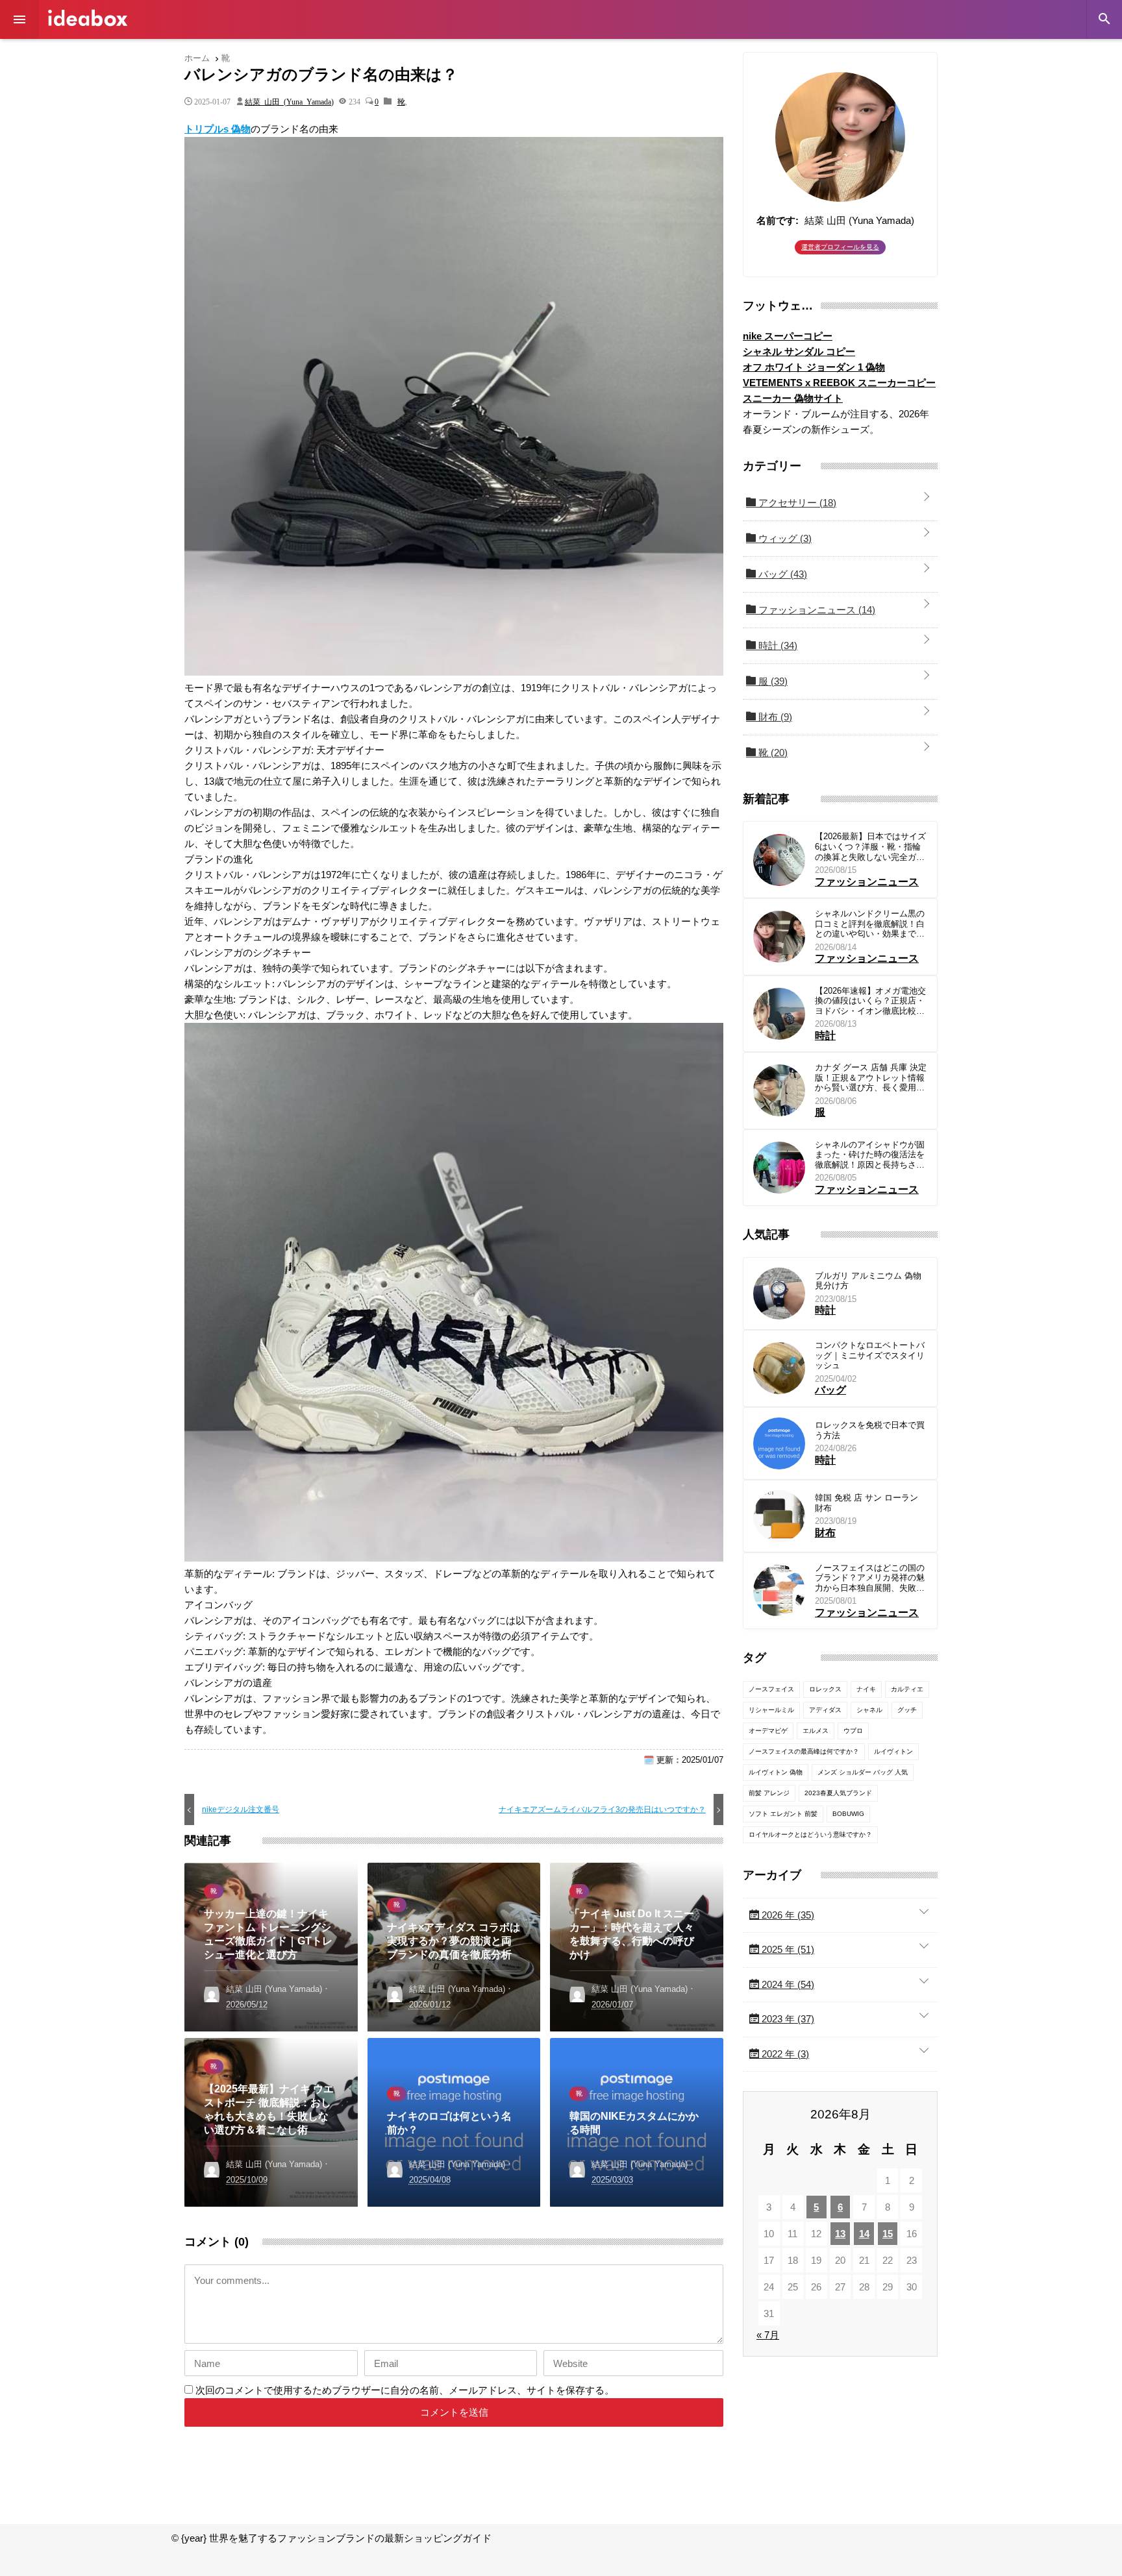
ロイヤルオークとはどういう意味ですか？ (810, 1834)
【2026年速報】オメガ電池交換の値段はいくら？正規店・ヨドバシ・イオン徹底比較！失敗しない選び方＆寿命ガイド (870, 1001)
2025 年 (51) (787, 1949)
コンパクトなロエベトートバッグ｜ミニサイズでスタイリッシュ (870, 1355)
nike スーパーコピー (788, 336)
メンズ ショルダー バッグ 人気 (863, 1772)
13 (840, 2234)
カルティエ (907, 1689)
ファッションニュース (816, 610)
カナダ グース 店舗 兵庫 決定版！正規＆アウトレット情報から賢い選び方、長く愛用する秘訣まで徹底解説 (871, 1078)
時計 (777, 645)
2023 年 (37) (787, 2019)
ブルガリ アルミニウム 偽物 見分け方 (868, 1281)
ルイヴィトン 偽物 (776, 1772)
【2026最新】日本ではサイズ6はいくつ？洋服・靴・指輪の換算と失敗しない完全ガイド (870, 847)
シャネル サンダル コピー (799, 351)
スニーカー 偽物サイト (793, 398)
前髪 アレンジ (769, 1793)
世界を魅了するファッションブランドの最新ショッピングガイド (88, 18)
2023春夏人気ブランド (838, 1793)
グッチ (907, 1710)
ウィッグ (784, 538)
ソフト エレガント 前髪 (783, 1814)
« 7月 (768, 2335)
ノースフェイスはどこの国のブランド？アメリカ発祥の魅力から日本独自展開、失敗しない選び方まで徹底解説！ (870, 1578)
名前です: (778, 220)
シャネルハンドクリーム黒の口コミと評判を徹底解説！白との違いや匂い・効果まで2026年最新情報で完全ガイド (870, 924)
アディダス (825, 1710)
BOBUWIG (848, 1814)
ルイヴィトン (893, 1751)
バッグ (781, 574)
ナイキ (866, 1689)
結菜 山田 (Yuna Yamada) (289, 101)
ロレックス (825, 1689)
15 (888, 2234)
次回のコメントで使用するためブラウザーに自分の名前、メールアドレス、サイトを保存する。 (405, 2390)
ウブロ (853, 1731)
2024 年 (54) (787, 1984)
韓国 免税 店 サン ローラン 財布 (866, 1503)
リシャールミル (771, 1710)
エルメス (816, 1731)
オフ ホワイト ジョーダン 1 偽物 (814, 367)
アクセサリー (796, 503)
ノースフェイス (771, 1689)
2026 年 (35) (787, 1915)
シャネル (869, 1710)
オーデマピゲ (768, 1731)
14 (864, 2234)
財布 (774, 717)
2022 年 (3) (784, 2054)
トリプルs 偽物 (218, 129)
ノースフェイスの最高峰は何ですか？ (804, 1751)
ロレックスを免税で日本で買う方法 (870, 1430)
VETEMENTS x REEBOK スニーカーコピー (839, 383)
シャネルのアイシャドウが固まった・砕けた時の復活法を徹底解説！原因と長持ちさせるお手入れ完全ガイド (870, 1155)
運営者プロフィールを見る (840, 247)
